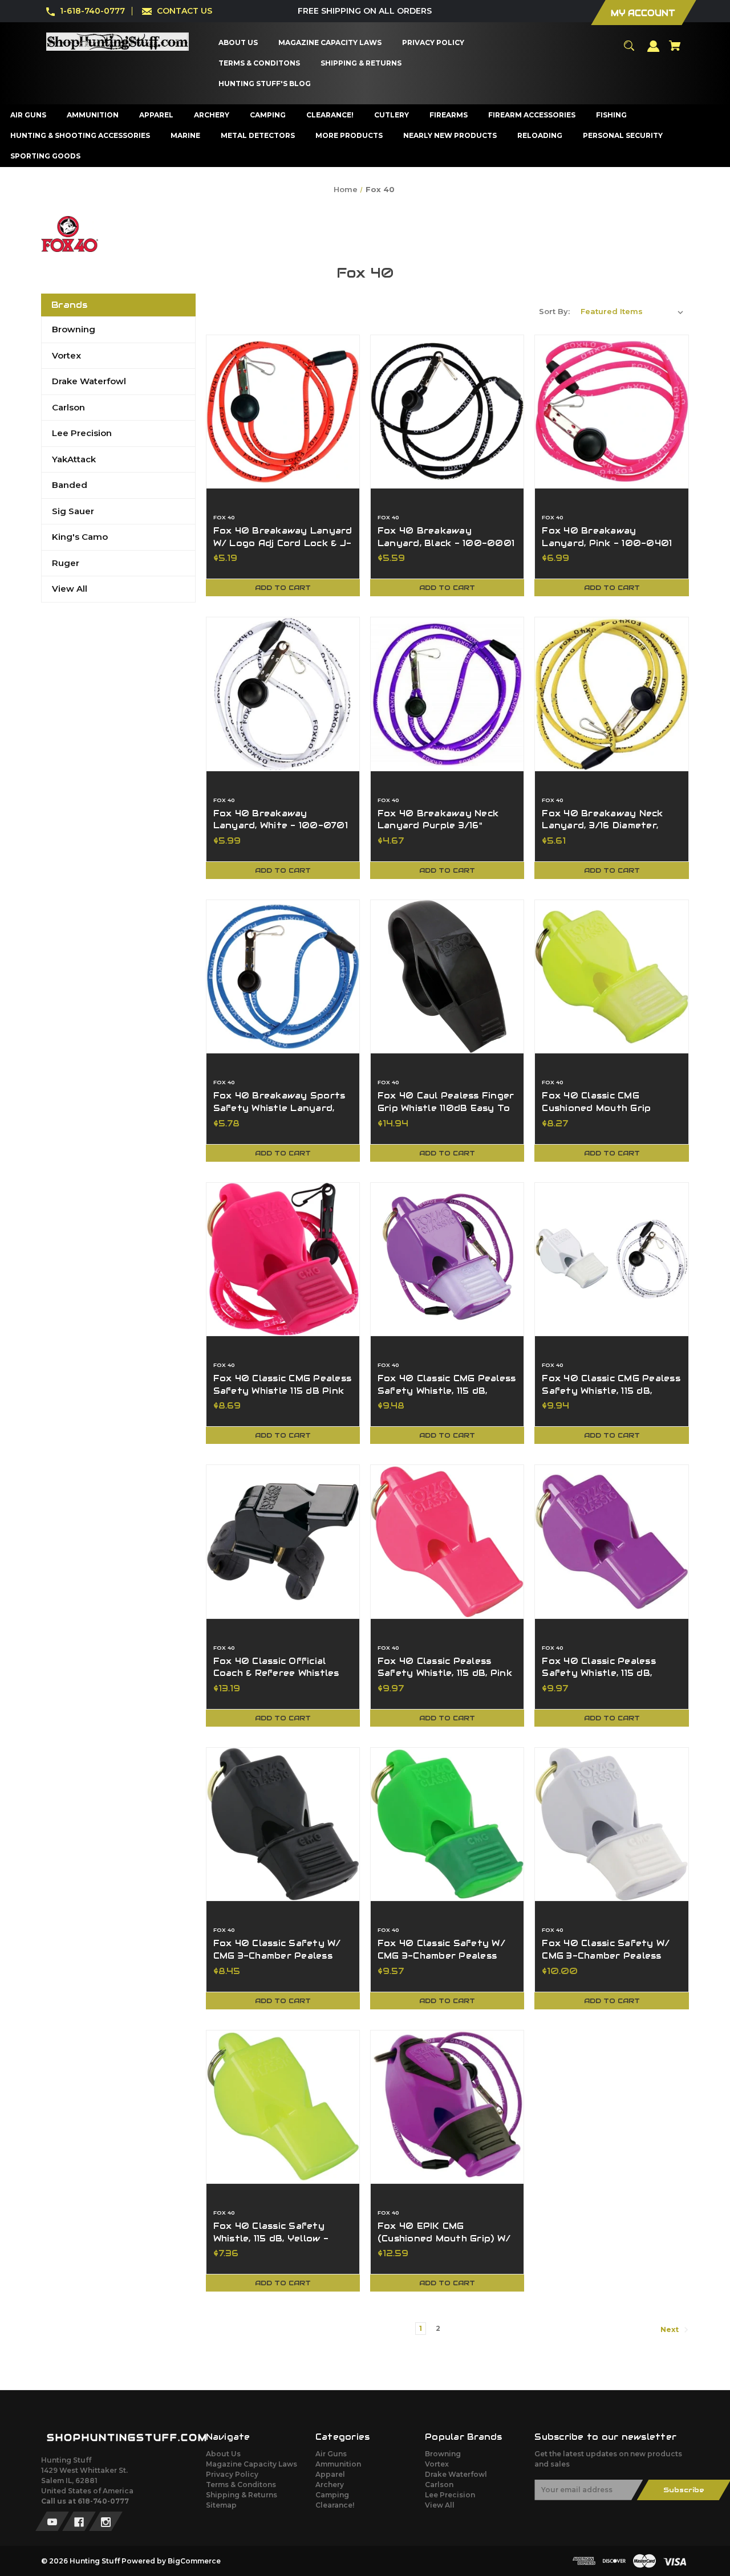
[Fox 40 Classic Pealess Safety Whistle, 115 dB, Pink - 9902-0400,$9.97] (447, 1541)
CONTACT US (184, 11)
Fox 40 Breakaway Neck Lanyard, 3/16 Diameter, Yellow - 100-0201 (602, 826)
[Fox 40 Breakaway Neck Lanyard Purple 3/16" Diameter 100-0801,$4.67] (447, 694)
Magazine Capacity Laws (252, 2464)
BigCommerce (194, 2561)
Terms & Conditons (241, 2485)
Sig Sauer (73, 511)
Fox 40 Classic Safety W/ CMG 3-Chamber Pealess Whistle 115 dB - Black (277, 1956)
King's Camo (80, 537)
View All (70, 589)
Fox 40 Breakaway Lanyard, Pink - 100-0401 (607, 537)
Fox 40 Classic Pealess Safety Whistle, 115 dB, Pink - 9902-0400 (445, 1673)
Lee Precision (82, 433)
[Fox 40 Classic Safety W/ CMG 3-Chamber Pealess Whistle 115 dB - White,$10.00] (611, 1824)
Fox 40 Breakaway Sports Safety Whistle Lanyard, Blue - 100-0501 (279, 1108)
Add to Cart (283, 587)
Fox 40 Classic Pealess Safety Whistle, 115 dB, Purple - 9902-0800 (599, 1673)
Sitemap (221, 2505)
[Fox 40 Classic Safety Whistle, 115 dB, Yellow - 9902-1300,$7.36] (283, 2107)
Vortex (66, 355)
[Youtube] (52, 2521)
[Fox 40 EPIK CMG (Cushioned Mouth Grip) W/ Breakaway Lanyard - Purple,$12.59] (447, 2107)
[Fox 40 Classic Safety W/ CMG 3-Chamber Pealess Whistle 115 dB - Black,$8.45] (283, 1824)
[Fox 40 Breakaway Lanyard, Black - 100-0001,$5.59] (447, 412)
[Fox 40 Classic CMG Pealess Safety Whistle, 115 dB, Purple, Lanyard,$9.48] (447, 1259)
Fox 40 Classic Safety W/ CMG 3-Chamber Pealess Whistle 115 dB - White (606, 1956)
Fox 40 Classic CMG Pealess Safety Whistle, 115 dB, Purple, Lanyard (447, 1391)
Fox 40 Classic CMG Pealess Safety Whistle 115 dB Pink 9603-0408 (283, 1391)
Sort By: (554, 311)
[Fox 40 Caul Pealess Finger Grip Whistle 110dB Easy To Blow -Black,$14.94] (447, 976)
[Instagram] (106, 2521)
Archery (330, 2485)
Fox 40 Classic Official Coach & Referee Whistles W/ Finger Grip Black (276, 1673)
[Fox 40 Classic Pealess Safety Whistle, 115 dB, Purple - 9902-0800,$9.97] (611, 1541)
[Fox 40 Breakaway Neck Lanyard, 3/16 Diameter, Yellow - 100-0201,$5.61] (611, 694)
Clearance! (335, 2505)
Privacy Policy (232, 2474)
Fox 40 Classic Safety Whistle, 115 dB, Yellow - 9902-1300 (271, 2238)
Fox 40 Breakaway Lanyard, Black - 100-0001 (446, 537)
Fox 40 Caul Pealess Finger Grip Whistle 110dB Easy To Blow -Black (446, 1108)
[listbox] (632, 311)
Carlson (68, 407)
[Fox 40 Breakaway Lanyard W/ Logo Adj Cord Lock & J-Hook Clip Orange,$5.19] (283, 412)
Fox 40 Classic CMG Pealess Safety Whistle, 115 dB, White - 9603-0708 (611, 1391)
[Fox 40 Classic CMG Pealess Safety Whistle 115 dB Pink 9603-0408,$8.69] (283, 1259)
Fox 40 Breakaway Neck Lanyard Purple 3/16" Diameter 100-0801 (438, 826)
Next (670, 2329)
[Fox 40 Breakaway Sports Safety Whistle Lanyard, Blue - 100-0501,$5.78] (283, 976)
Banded (70, 485)
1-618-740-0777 (92, 11)
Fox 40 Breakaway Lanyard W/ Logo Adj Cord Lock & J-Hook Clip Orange (283, 543)
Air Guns (331, 2454)
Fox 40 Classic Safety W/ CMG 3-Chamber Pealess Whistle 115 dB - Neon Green (446, 1956)
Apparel (330, 2474)
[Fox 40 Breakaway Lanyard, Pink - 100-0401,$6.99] (611, 412)
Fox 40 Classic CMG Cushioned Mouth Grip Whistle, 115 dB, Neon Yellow (610, 1108)
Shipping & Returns (242, 2495)
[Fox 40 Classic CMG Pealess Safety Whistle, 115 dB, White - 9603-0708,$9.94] (611, 1259)
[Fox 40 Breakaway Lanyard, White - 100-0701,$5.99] (283, 694)
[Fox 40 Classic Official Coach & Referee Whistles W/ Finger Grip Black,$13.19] (283, 1541)
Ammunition (338, 2464)
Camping (332, 2495)
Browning (74, 329)
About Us (223, 2454)
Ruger (66, 563)
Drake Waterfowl (89, 381)
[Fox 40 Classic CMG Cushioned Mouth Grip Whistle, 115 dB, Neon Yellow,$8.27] (611, 976)
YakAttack (74, 459)
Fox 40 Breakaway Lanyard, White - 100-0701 (281, 820)
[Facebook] (79, 2521)
